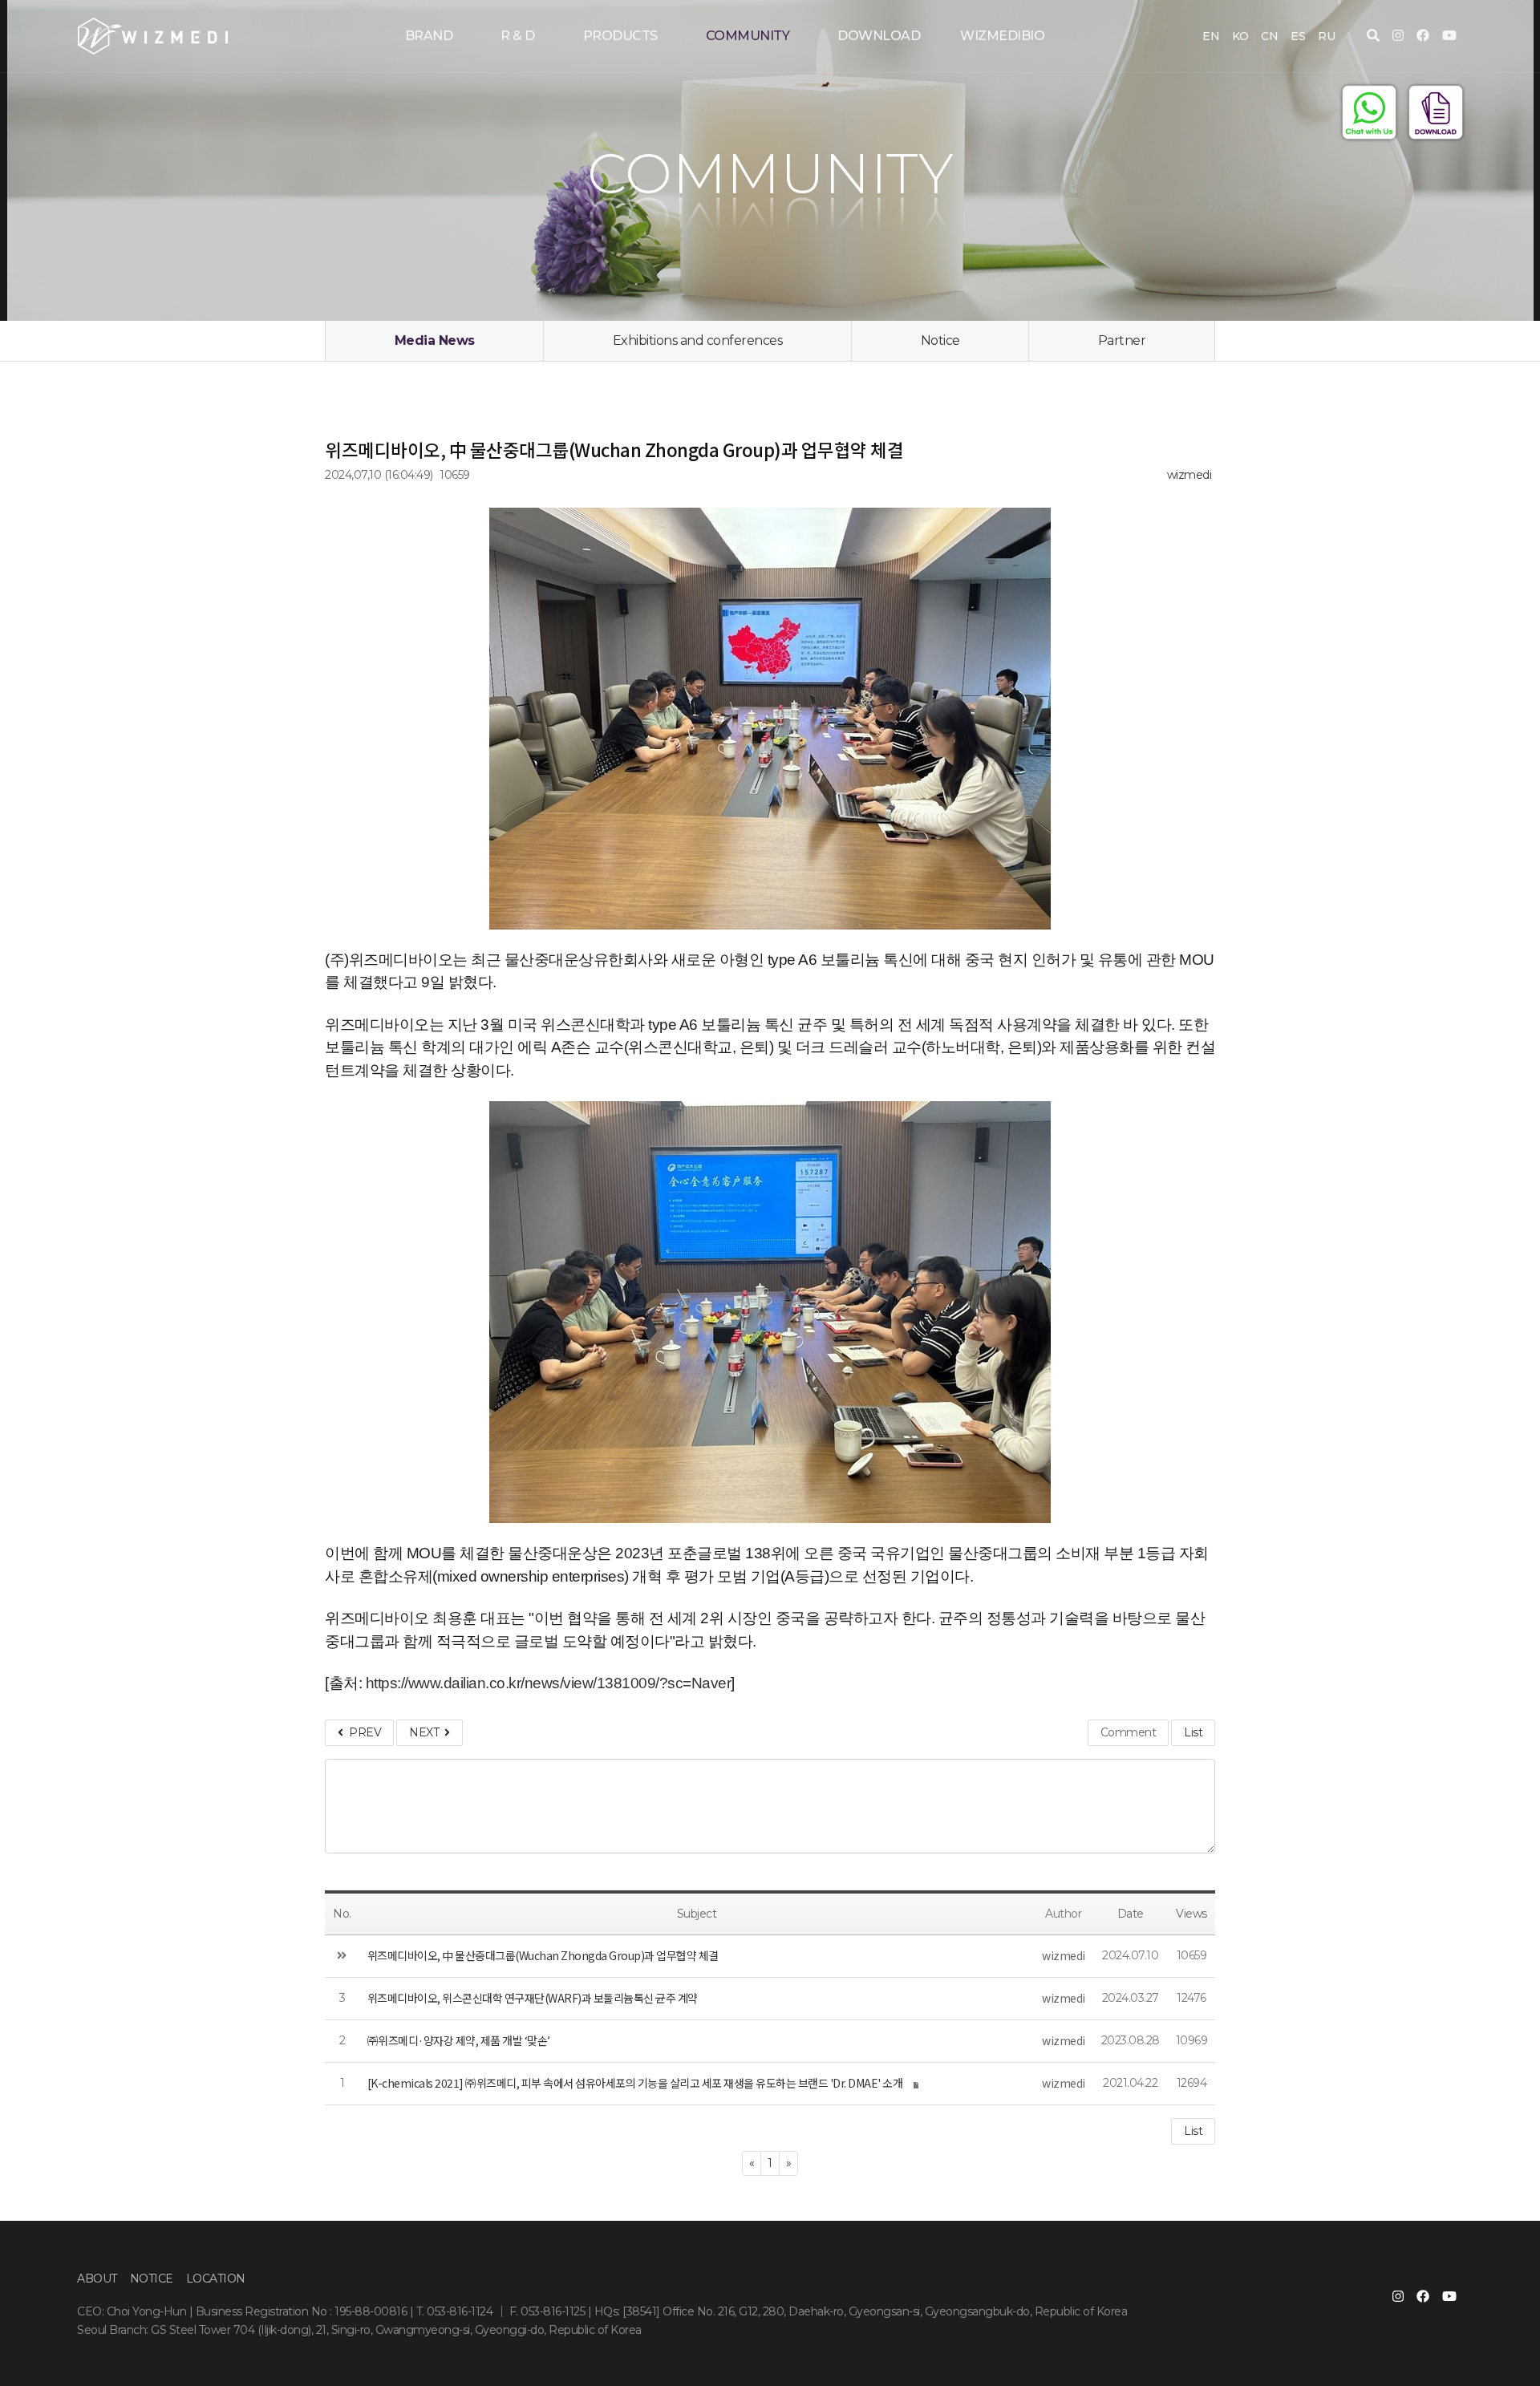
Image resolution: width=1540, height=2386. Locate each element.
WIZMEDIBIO (1002, 36)
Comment (1129, 1732)
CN (1269, 36)
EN (1211, 36)
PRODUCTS (620, 36)
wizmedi (1189, 475)
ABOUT (97, 2279)
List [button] (1193, 2131)
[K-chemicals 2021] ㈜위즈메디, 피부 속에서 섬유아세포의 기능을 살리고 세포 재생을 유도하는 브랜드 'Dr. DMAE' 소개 (635, 2083)
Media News (435, 340)
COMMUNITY (748, 36)
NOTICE (152, 2279)
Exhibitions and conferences (698, 340)
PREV (362, 1732)
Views (1191, 1914)
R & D (518, 36)
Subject (697, 1914)
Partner (1122, 340)
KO (1240, 36)
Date (1131, 1914)
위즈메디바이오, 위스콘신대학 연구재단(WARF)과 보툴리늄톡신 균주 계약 (533, 1998)
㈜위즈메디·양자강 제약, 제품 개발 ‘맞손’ (459, 2040)
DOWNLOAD (879, 36)
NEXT (427, 1732)
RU (1326, 36)
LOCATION (216, 2279)
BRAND (429, 36)
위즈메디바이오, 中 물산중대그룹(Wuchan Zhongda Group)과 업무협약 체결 (543, 1955)
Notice (940, 340)
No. (342, 1914)
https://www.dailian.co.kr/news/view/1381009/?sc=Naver (549, 1683)
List (1193, 1732)
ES (1298, 36)
